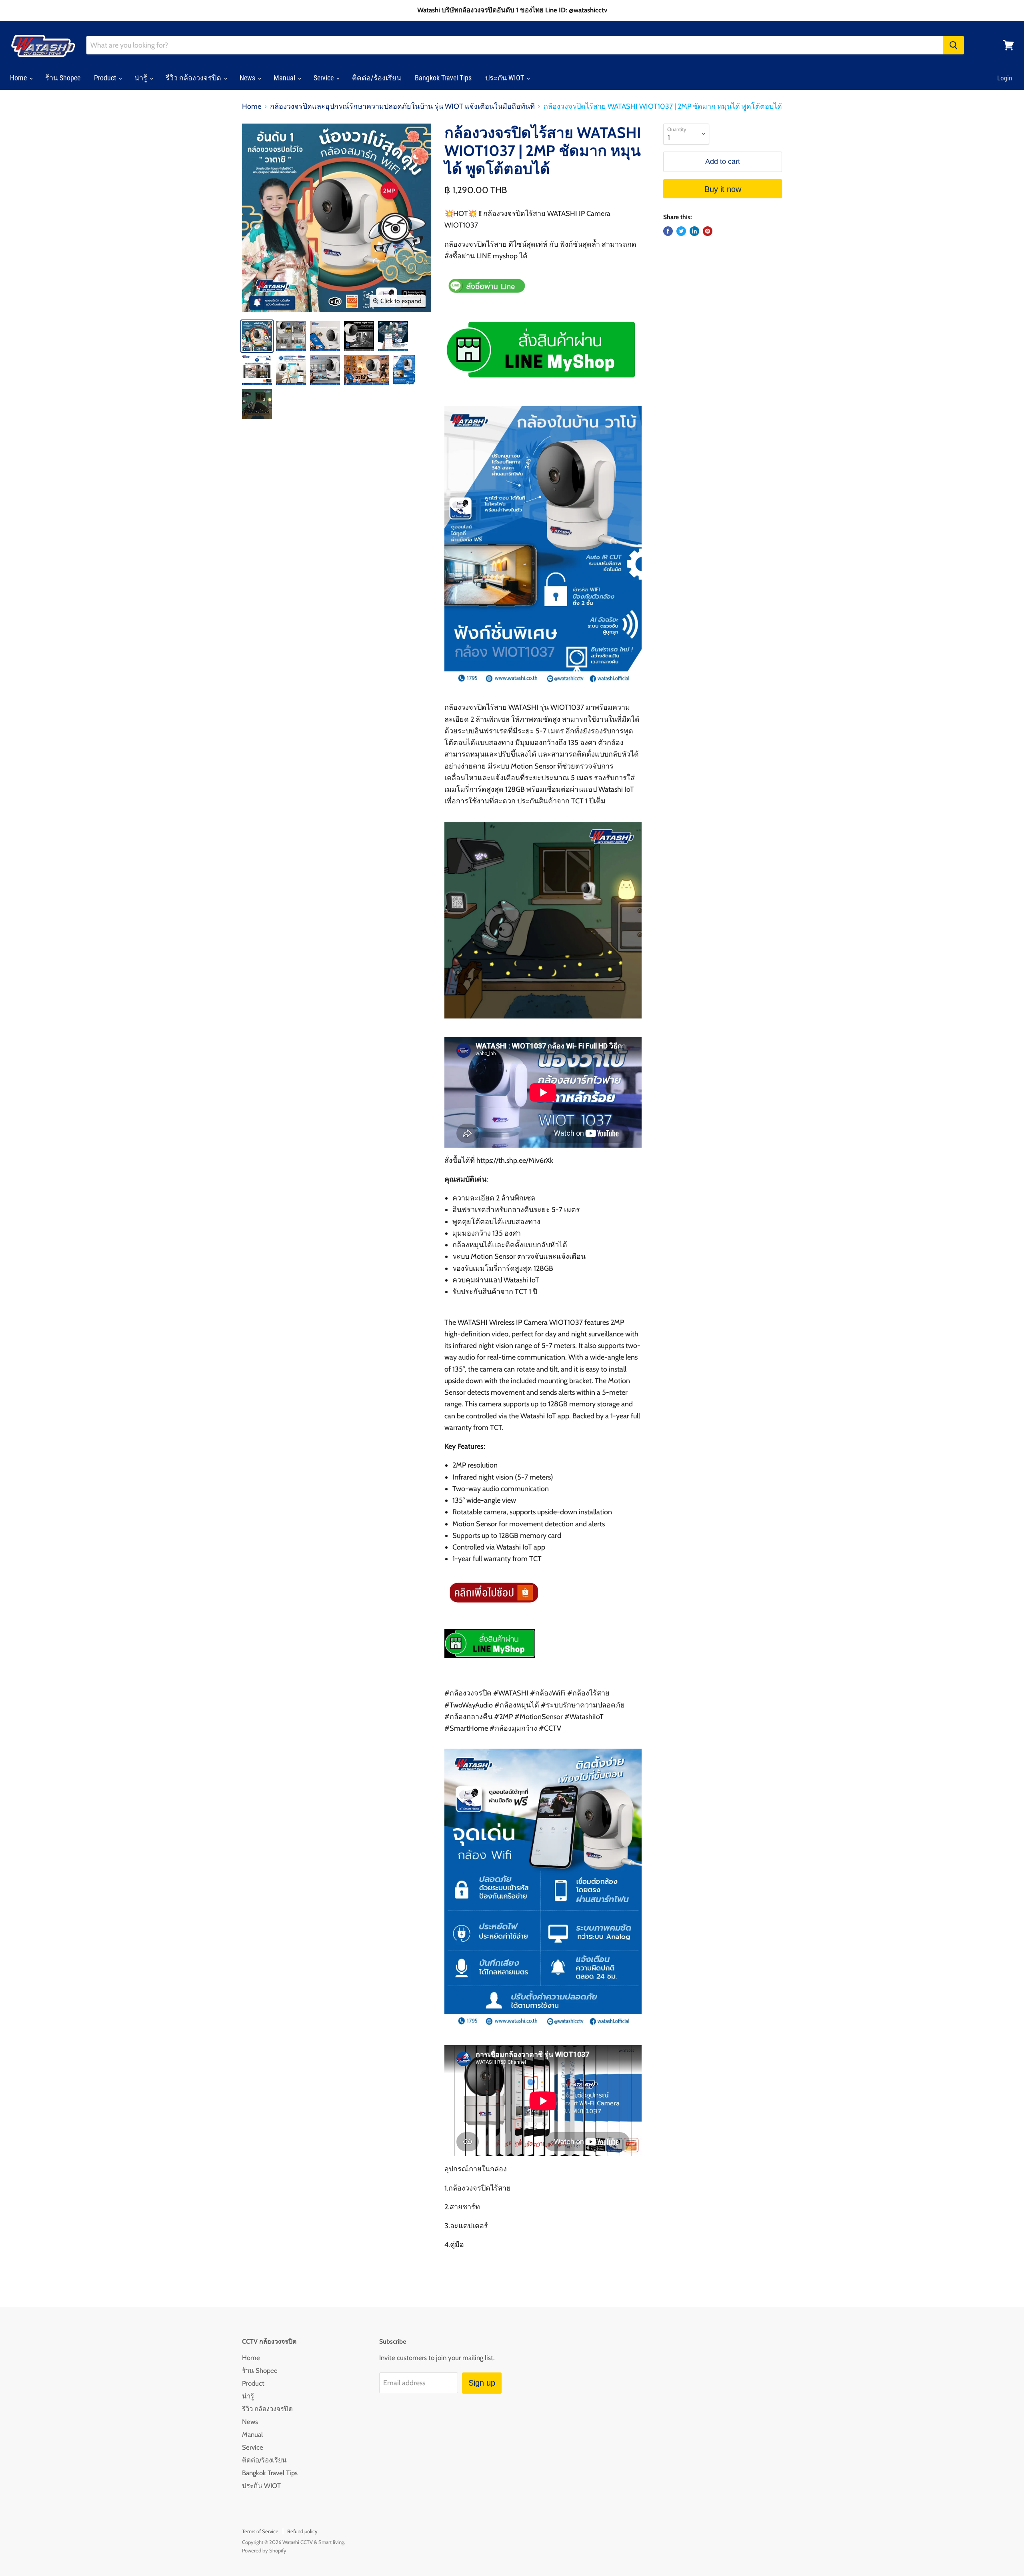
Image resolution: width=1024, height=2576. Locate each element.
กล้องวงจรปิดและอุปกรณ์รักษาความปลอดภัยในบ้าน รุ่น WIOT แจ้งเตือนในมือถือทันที (402, 107)
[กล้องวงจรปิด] (492, 1609)
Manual (285, 78)
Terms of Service (260, 2531)
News (248, 78)
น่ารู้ (142, 78)
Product (106, 78)
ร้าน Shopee (63, 78)
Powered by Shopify (264, 2550)
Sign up (482, 2383)
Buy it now (723, 189)
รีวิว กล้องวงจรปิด (194, 78)
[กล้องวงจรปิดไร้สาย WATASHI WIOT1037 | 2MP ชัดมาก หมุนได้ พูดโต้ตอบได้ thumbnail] (257, 336)
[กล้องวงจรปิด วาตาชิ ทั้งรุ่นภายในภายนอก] (540, 385)
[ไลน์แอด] (490, 1663)
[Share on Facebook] (668, 231)
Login (1005, 78)
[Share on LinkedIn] (694, 231)
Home (19, 78)
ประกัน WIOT (505, 78)
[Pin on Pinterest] (708, 231)
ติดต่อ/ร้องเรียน (377, 78)
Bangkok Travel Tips (443, 78)
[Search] (953, 45)
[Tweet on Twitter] (681, 231)
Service (324, 78)
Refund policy (302, 2531)
